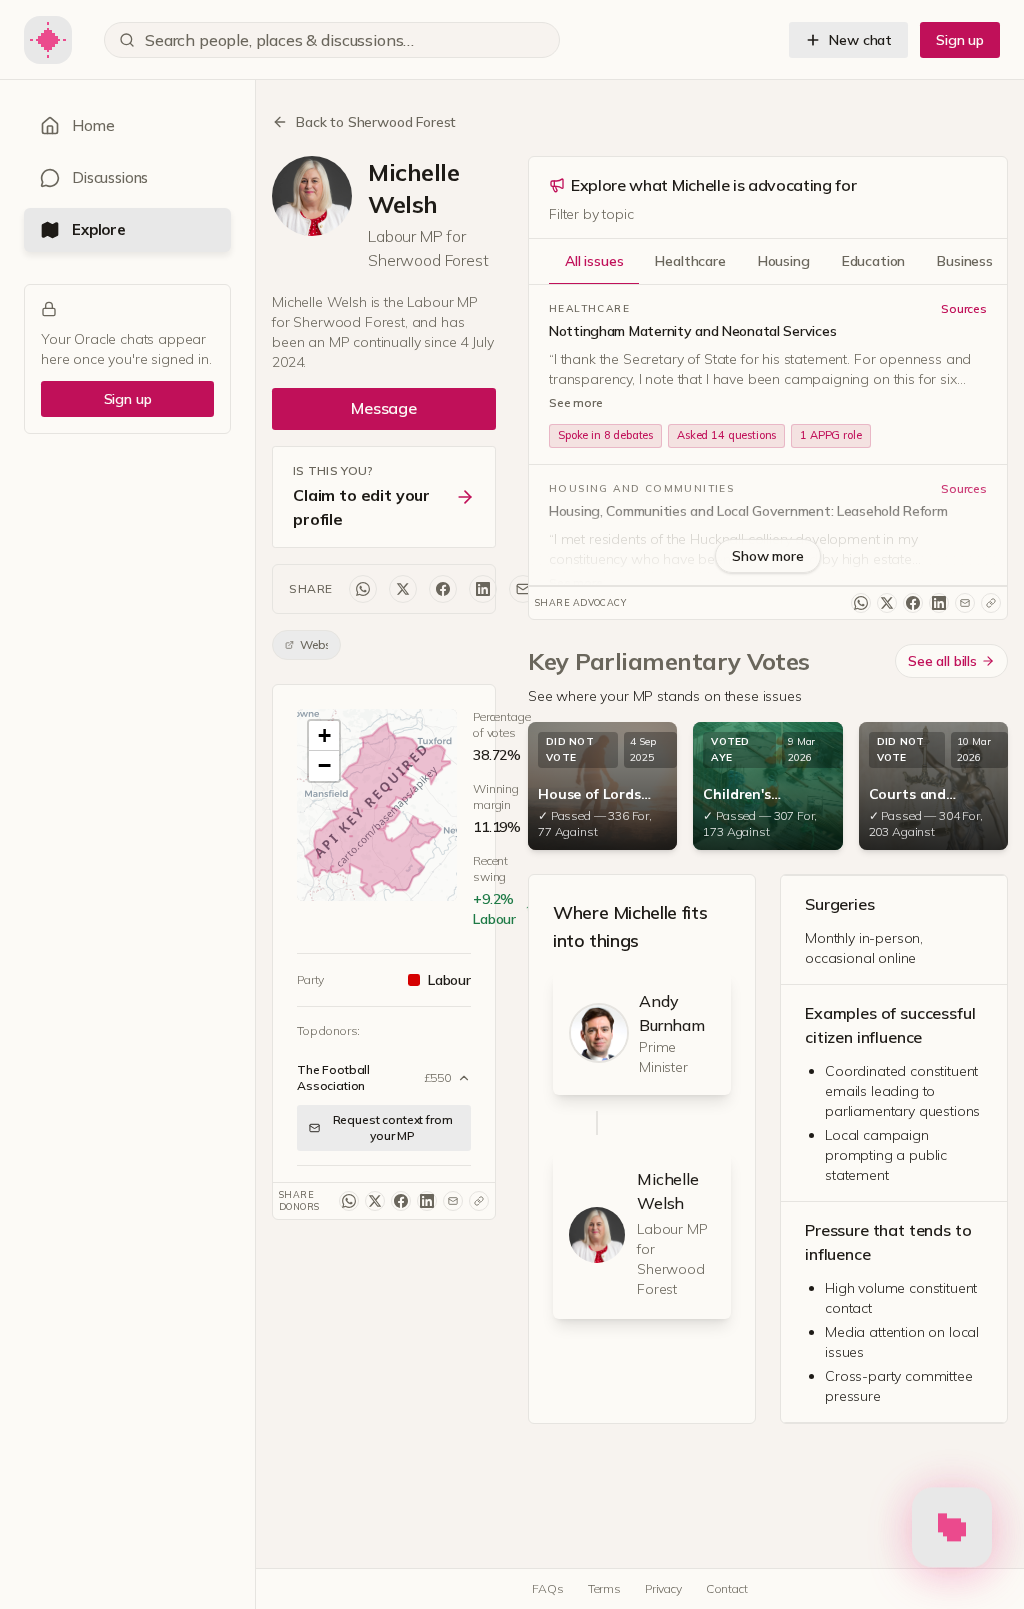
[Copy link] (479, 1201)
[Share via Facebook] (443, 589)
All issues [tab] (594, 261)
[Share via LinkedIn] (483, 589)
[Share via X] (403, 589)
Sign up (960, 40)
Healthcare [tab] (690, 261)
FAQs (547, 1588)
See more (576, 402)
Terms (604, 1588)
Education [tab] (874, 261)
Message (384, 408)
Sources (964, 308)
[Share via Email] (523, 589)
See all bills (942, 661)
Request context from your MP (393, 1127)
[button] (377, 809)
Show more (768, 556)
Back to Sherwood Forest (376, 122)
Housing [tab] (784, 261)
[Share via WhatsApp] (363, 589)
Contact (727, 1588)
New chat (860, 40)
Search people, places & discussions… (279, 40)
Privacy (663, 1588)
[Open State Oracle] (952, 1521)
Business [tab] (965, 261)
